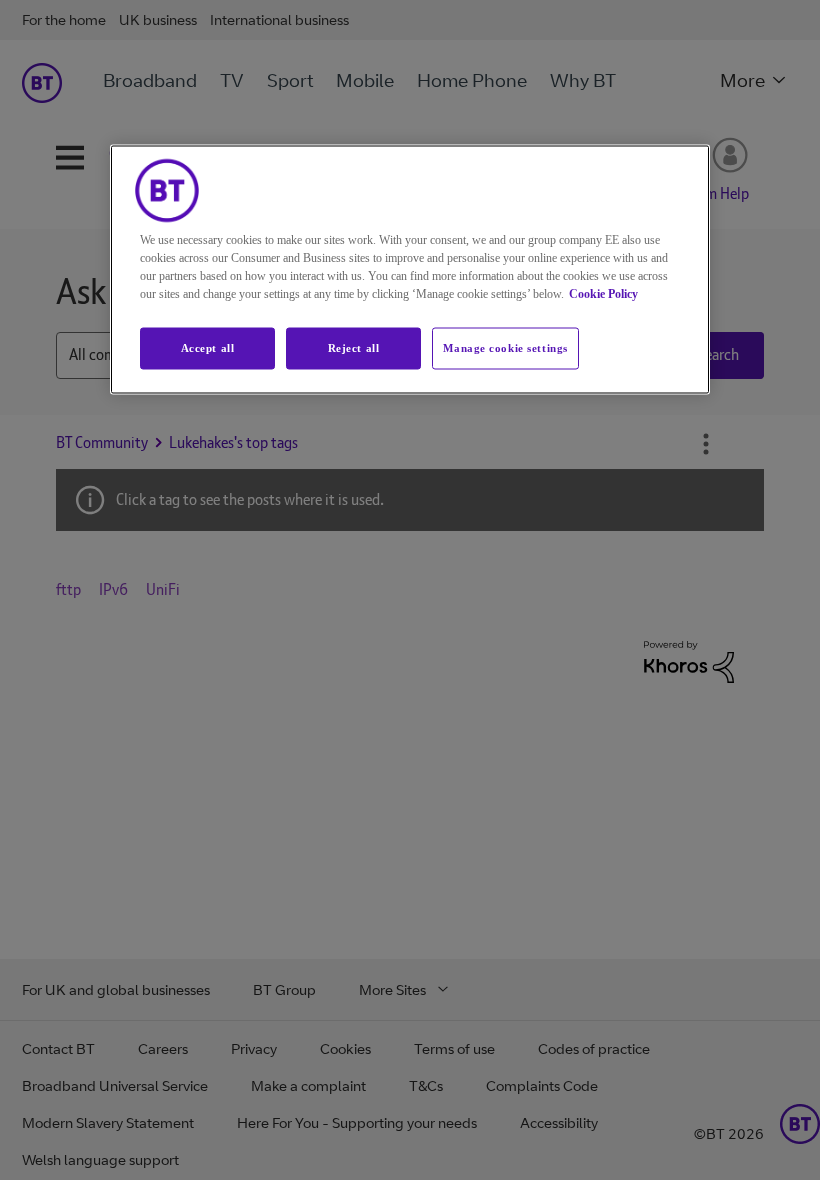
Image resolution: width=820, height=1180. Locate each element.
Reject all (354, 348)
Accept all (208, 348)
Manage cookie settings (505, 348)
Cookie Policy (603, 294)
